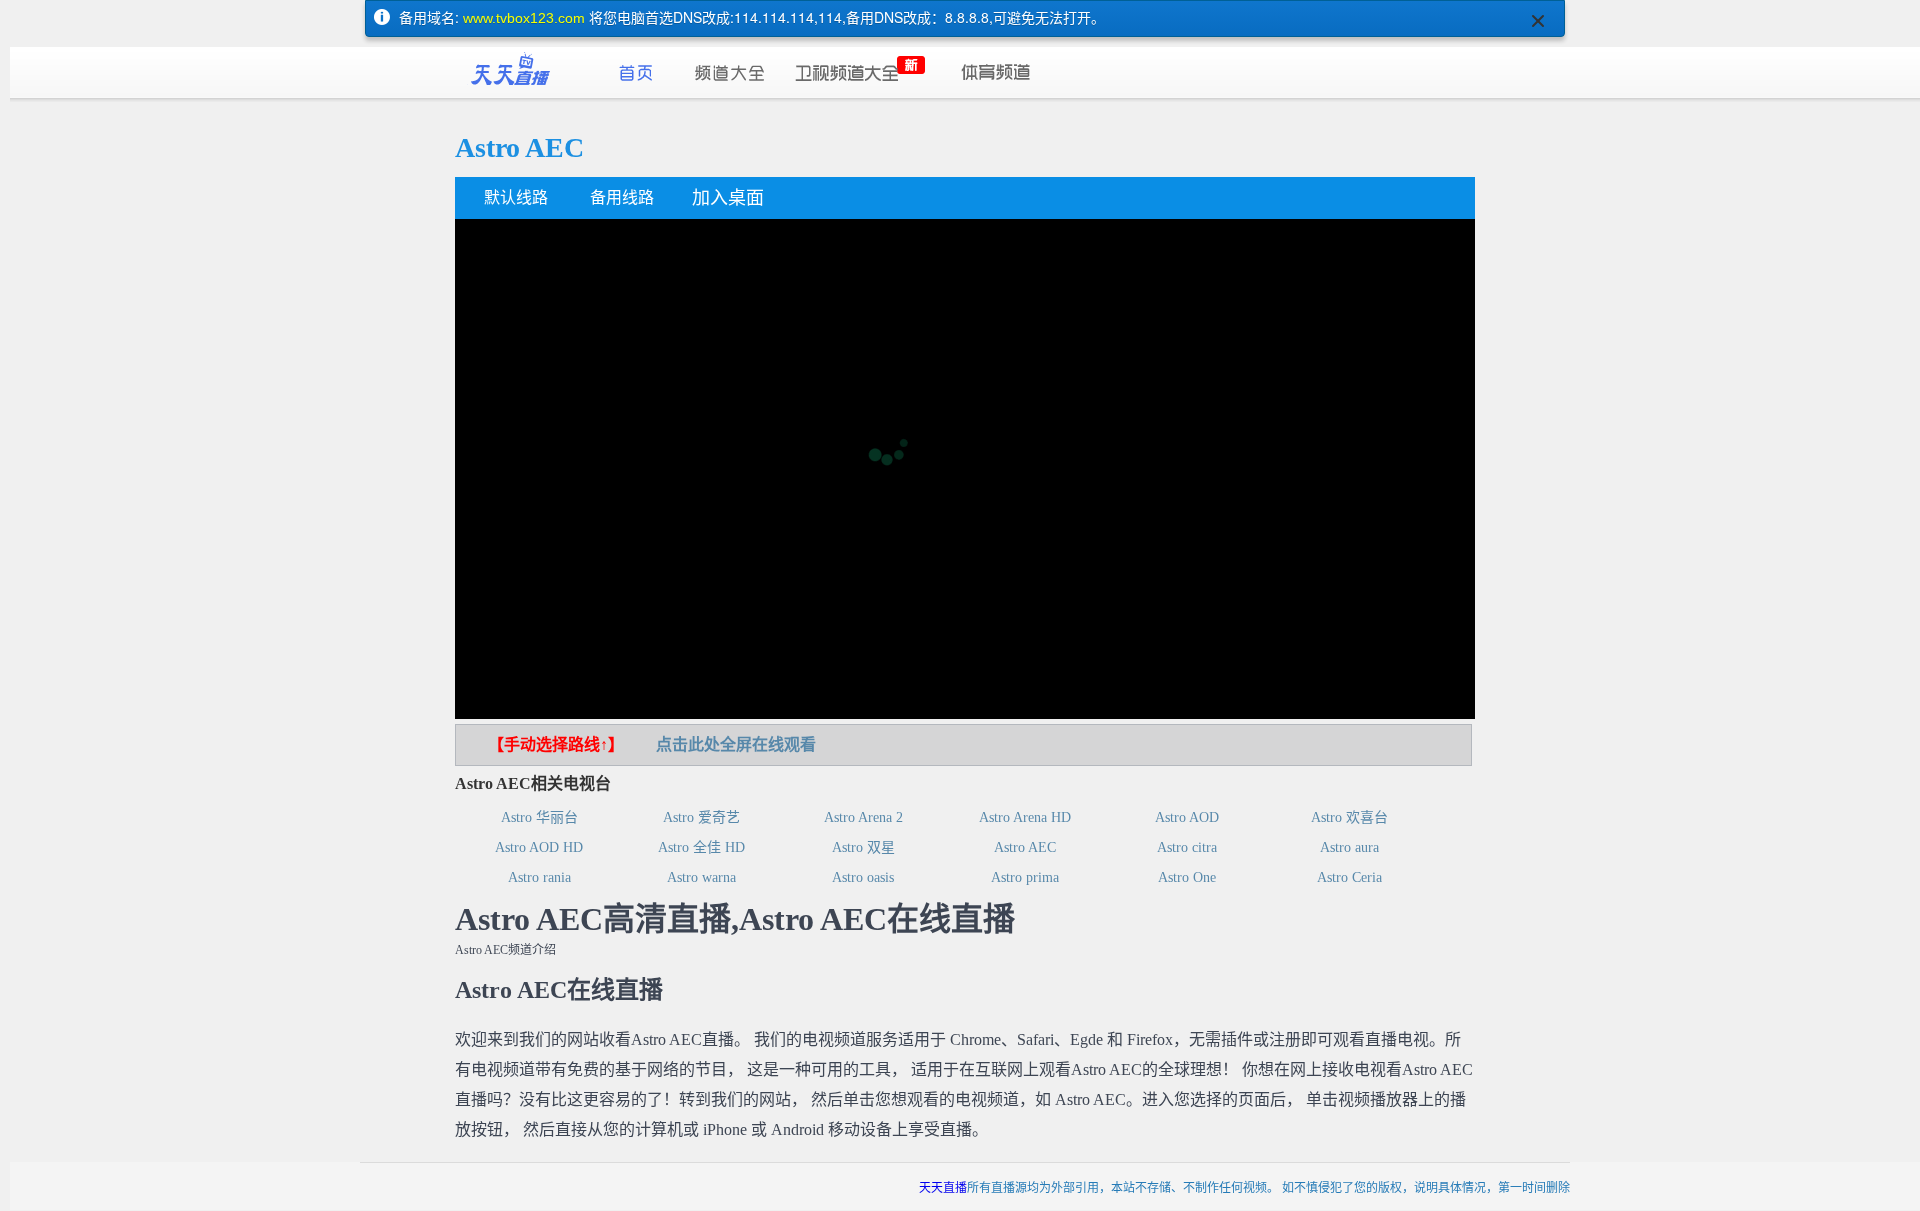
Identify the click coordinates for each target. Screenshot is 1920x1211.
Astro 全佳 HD (701, 847)
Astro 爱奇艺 (701, 817)
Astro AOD (1187, 817)
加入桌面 (728, 198)
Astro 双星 (863, 847)
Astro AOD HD (539, 847)
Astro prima (1025, 877)
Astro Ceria (1349, 877)
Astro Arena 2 (863, 817)
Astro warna (701, 877)
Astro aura (1349, 847)
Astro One (1187, 877)
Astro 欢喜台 (1349, 817)
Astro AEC (1025, 847)
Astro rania (539, 877)
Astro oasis (863, 877)
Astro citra (1187, 847)
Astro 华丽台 (539, 817)
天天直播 (943, 1186)
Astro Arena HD (1025, 817)
